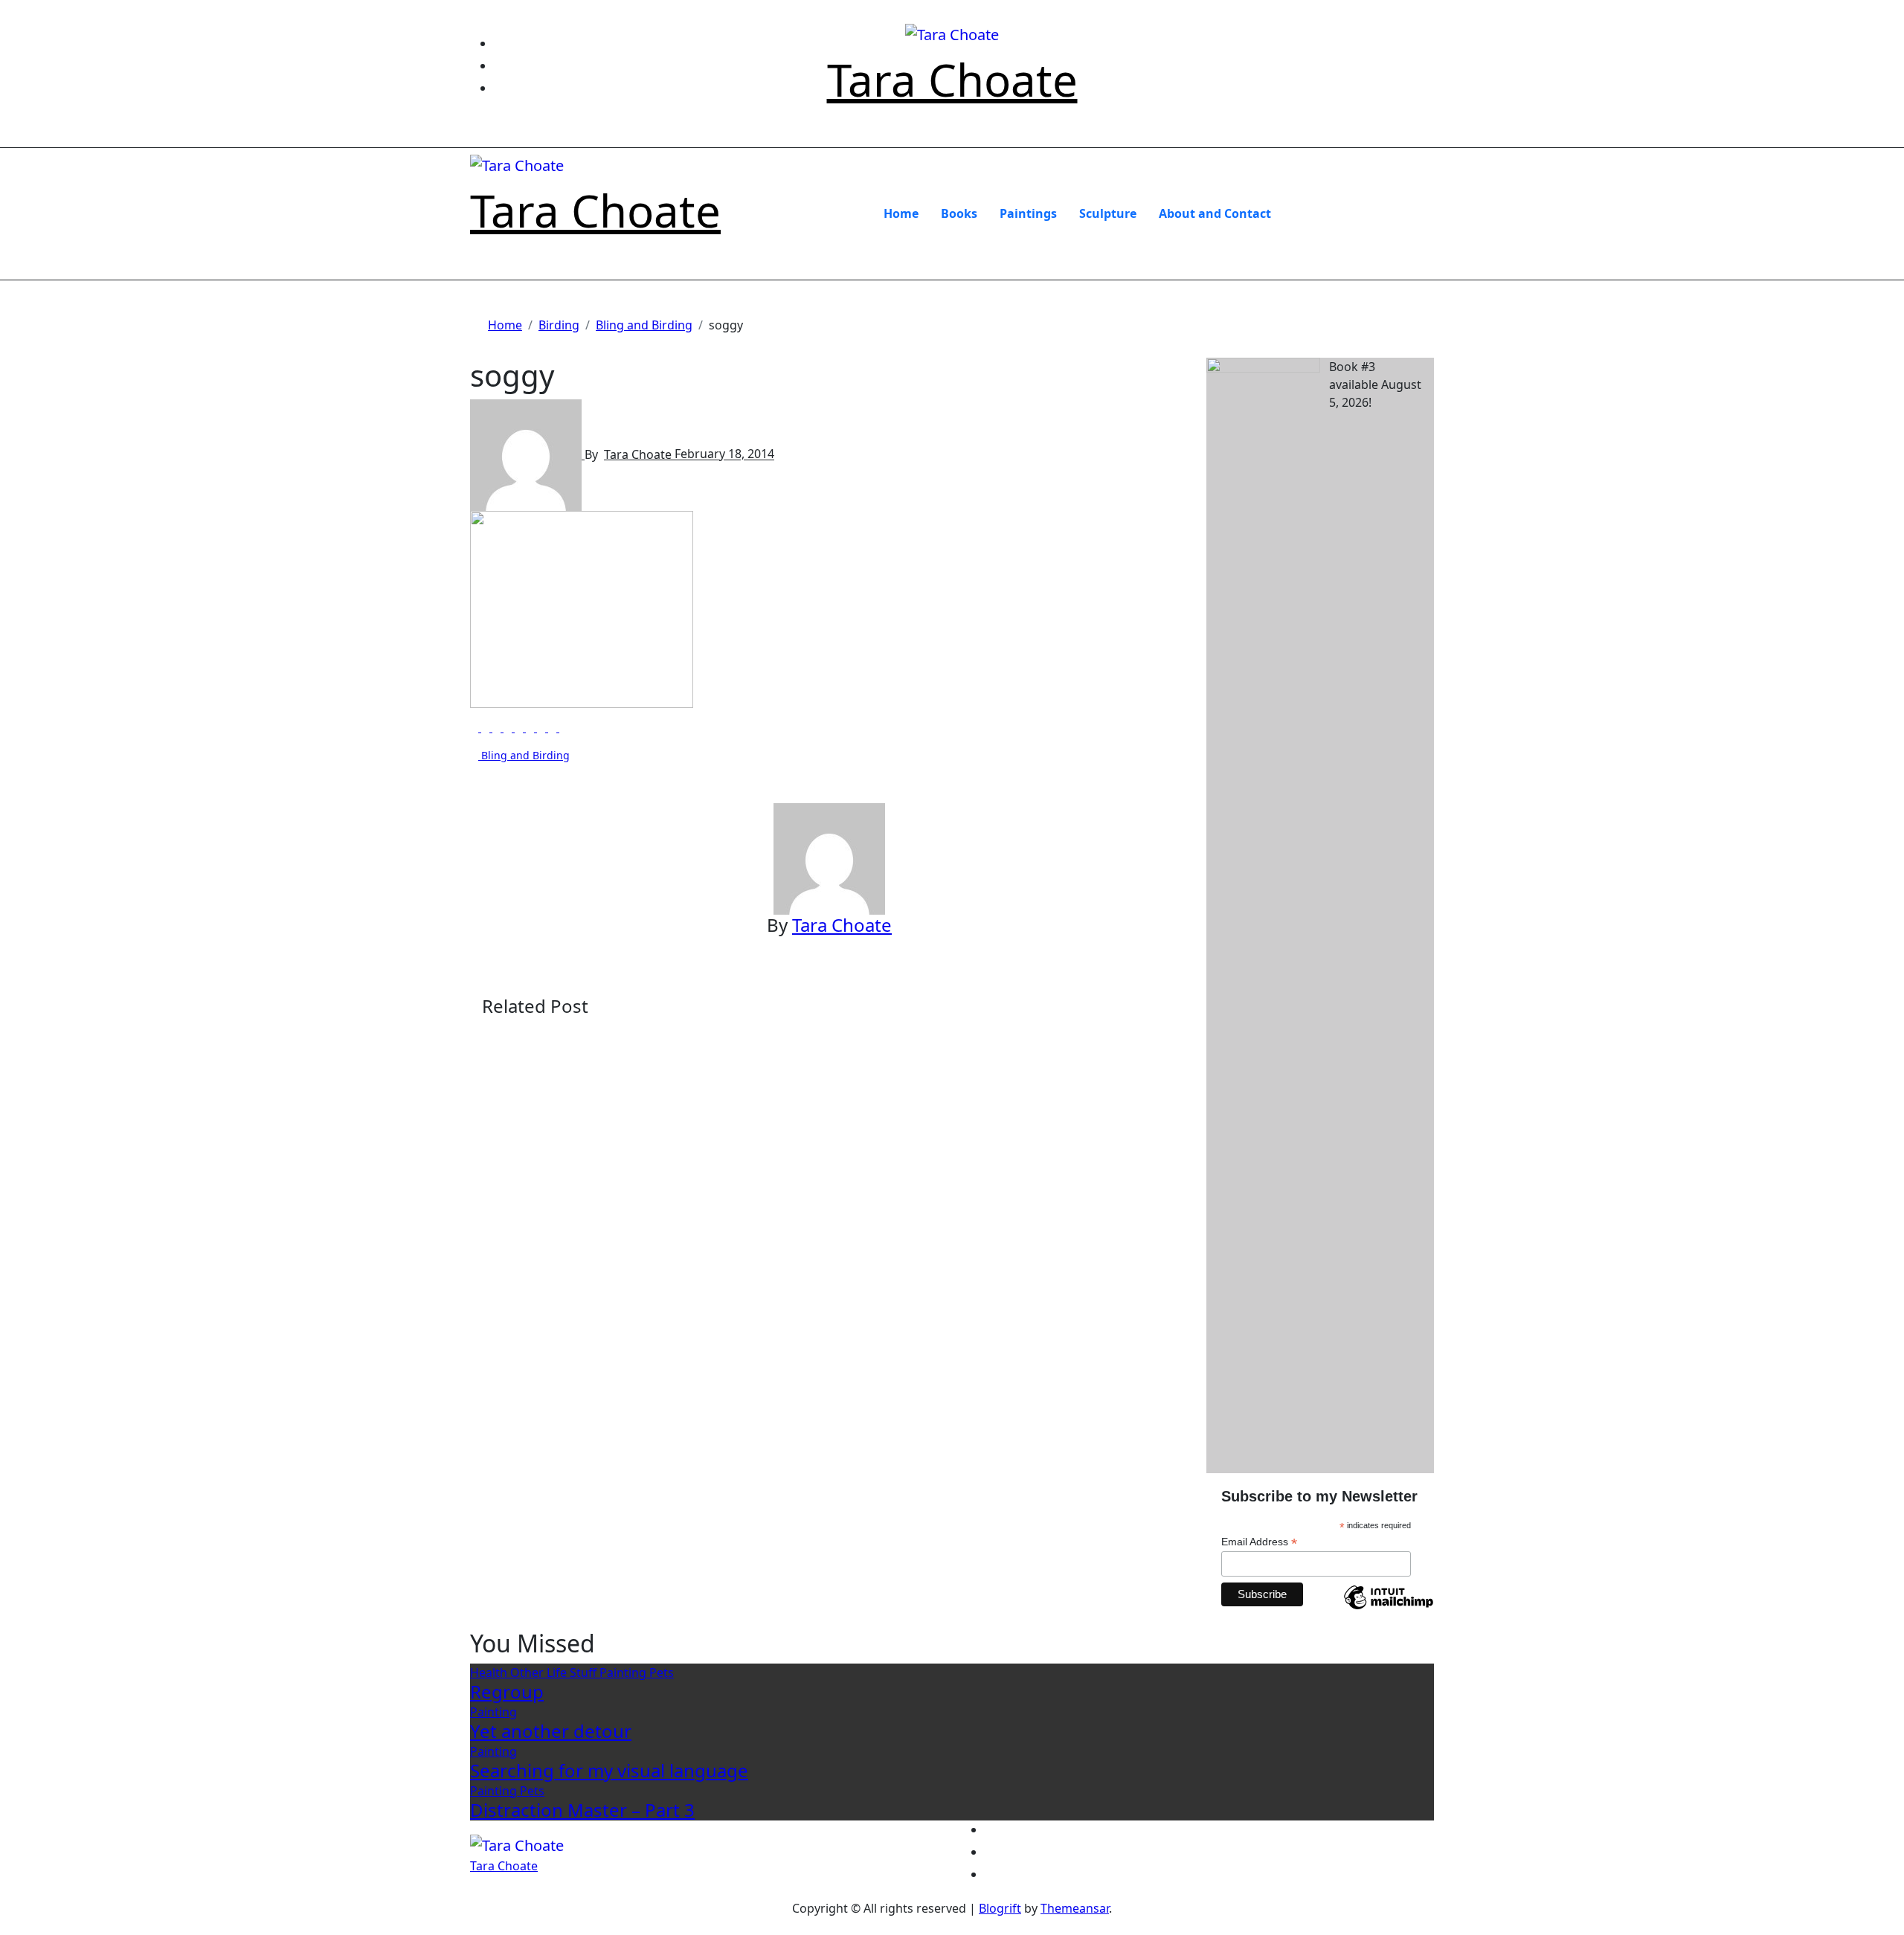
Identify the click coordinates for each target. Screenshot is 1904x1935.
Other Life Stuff (555, 1672)
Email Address (1259, 1542)
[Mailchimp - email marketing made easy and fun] (1389, 1609)
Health (490, 1672)
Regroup (507, 1691)
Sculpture (1108, 213)
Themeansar (1075, 1908)
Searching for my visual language (609, 1770)
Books (959, 213)
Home (901, 213)
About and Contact (1215, 213)
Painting (624, 1672)
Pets (662, 1672)
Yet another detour (551, 1731)
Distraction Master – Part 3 (582, 1810)
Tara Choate (952, 80)
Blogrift (1000, 1908)
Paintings (1028, 213)
